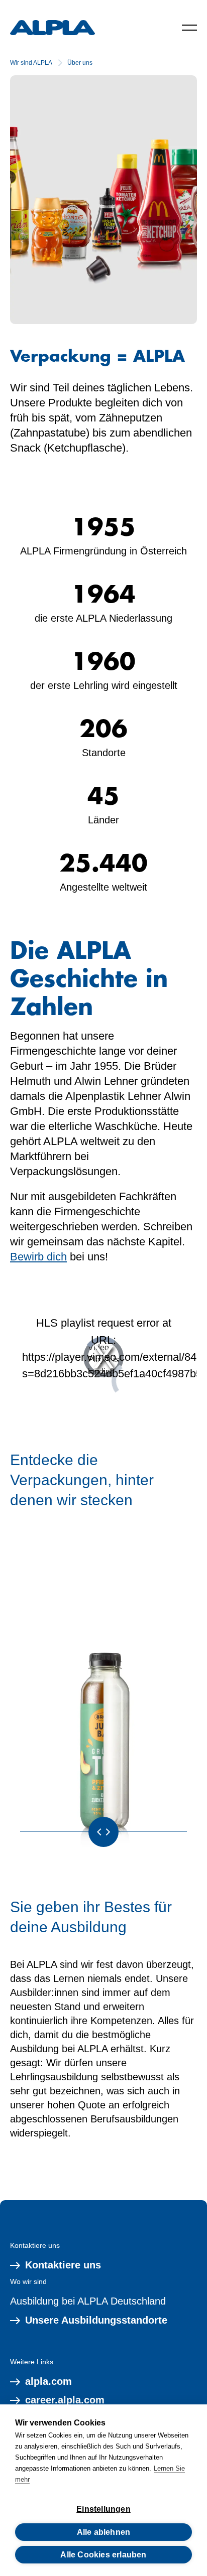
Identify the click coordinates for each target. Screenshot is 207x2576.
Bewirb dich (38, 1257)
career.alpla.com (65, 2400)
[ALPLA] (53, 28)
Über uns (80, 63)
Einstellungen (103, 2509)
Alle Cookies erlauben (103, 2555)
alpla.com (48, 2381)
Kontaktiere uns (63, 2265)
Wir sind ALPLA (31, 63)
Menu (189, 28)
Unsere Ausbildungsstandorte (96, 2320)
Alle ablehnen (104, 2532)
